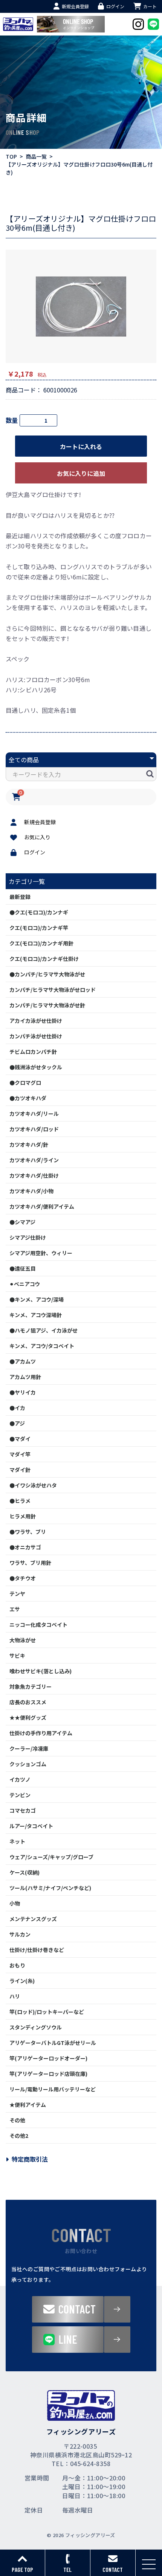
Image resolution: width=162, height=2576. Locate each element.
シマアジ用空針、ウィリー (41, 1253)
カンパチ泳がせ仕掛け (36, 1036)
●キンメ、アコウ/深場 (37, 1299)
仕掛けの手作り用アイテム (41, 1733)
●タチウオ (23, 1578)
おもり (17, 1965)
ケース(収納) (24, 1872)
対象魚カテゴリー (31, 1686)
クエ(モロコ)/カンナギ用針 (41, 943)
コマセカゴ (23, 1810)
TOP (11, 156)
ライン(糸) (22, 1981)
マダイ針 (20, 1470)
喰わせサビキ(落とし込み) (40, 1671)
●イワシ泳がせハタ (33, 1485)
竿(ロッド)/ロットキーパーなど (47, 2012)
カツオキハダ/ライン (34, 1160)
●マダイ (20, 1439)
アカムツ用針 (25, 1377)
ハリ (15, 1996)
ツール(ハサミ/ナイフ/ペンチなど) (50, 1888)
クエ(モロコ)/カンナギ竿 (39, 928)
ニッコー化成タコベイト (38, 1625)
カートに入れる (81, 446)
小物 (15, 1903)
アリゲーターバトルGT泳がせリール (53, 2043)
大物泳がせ (23, 1640)
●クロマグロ (25, 1083)
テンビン (20, 1795)
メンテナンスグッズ (33, 1919)
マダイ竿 (20, 1454)
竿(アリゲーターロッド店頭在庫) (48, 2074)
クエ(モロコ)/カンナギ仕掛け (44, 959)
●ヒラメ (20, 1501)
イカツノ (20, 1779)
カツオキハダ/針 (29, 1144)
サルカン (20, 1934)
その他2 (19, 2136)
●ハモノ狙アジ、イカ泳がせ (44, 1330)
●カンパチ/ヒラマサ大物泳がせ (47, 974)
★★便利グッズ (28, 1717)
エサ (15, 1609)
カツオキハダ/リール (34, 1113)
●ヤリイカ (23, 1392)
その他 (17, 2120)
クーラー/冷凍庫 (29, 1748)
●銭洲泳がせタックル (36, 1067)
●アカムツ (23, 1361)
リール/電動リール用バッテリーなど (53, 2089)
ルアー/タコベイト (31, 1826)
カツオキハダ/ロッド (34, 1129)
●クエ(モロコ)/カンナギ (39, 912)
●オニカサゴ (25, 1547)
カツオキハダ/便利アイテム (42, 1206)
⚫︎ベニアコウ (25, 1284)
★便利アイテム (28, 2105)
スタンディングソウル (36, 2027)
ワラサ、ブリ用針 (30, 1563)
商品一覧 (36, 156)
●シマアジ (22, 1222)
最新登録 (20, 897)
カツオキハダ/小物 (31, 1191)
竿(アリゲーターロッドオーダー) (48, 2058)
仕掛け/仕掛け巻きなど (37, 1950)
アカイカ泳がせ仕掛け (36, 1021)
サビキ (17, 1656)
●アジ (17, 1423)
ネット (17, 1841)
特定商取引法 (30, 2159)
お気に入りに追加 (81, 473)
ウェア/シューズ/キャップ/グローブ (51, 1857)
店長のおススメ (28, 1702)
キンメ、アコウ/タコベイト (42, 1346)
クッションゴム (28, 1764)
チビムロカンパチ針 (33, 1052)
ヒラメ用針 (23, 1516)
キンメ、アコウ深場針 (36, 1315)
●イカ (17, 1408)
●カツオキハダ (28, 1098)
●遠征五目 (23, 1268)
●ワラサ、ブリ (28, 1532)
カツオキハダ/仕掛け (34, 1175)
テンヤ (17, 1594)
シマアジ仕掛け (28, 1237)
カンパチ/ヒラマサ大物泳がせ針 (47, 1005)
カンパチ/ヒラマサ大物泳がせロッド (53, 990)
